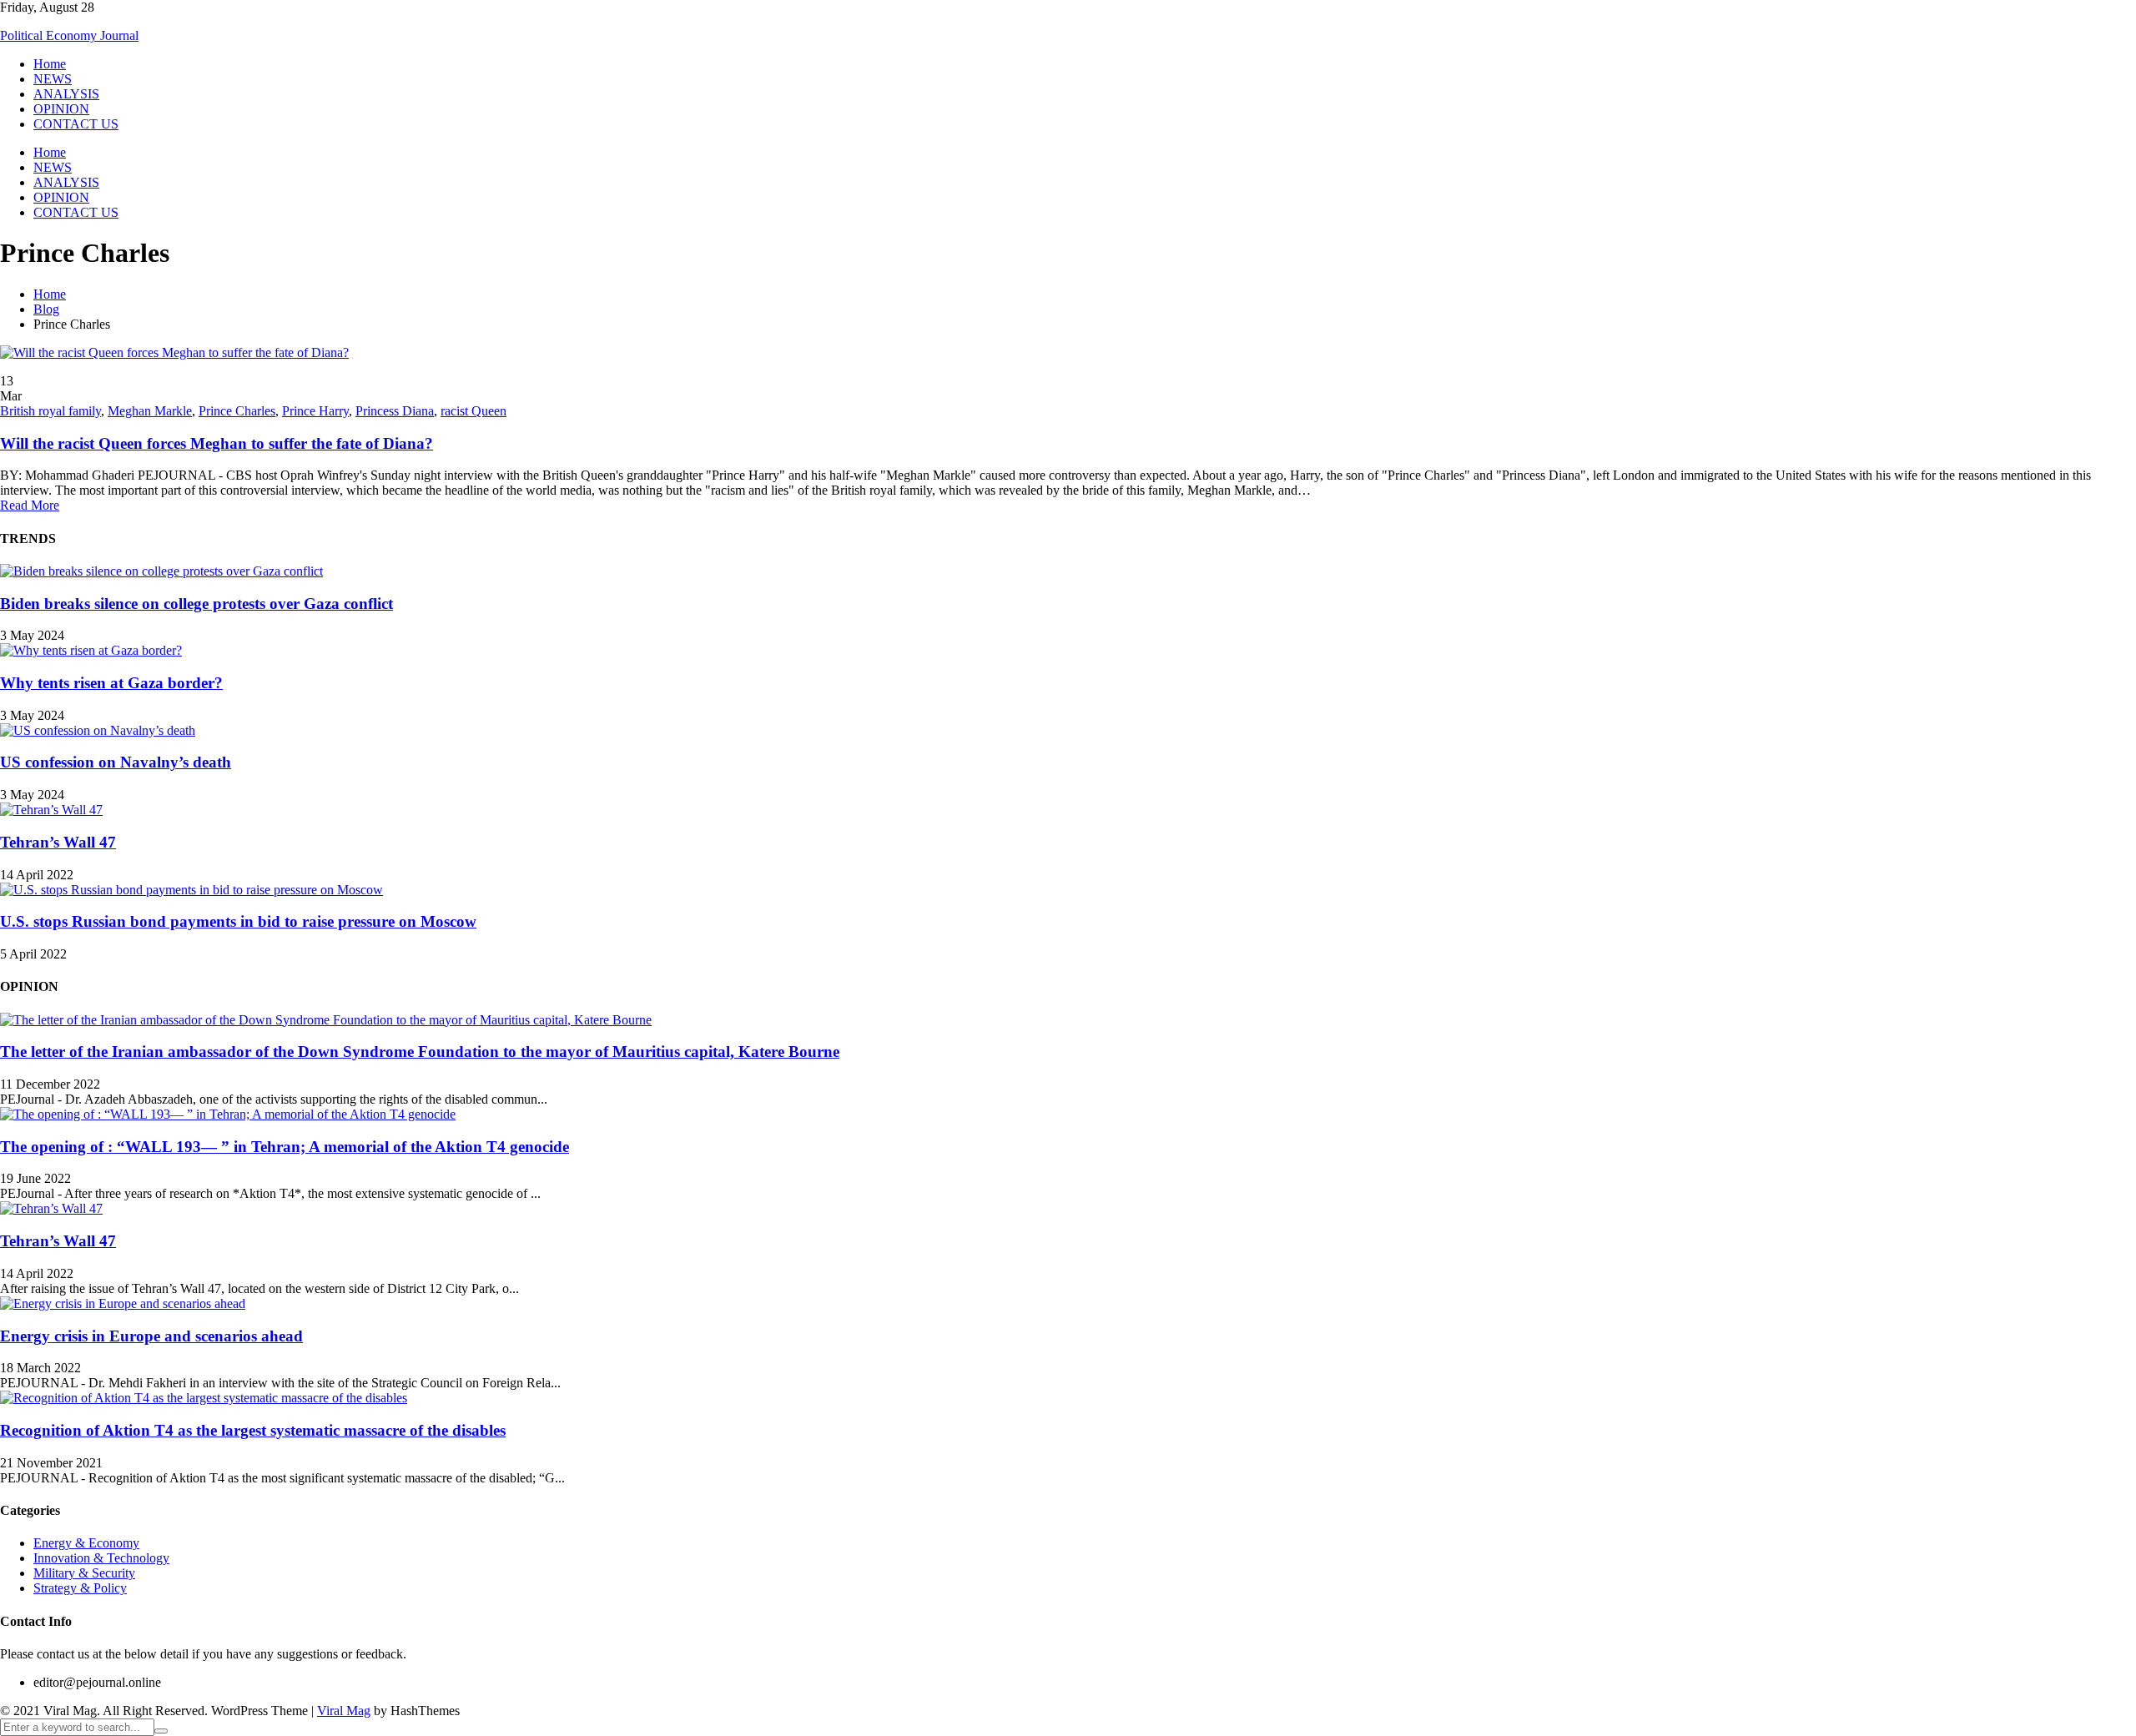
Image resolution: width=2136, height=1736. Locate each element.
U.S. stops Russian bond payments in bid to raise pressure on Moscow (238, 921)
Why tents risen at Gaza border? (111, 683)
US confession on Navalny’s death (116, 762)
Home (50, 64)
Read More (30, 505)
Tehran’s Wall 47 (58, 842)
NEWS (53, 79)
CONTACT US (76, 124)
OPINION (61, 109)
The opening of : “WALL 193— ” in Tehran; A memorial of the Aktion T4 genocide (285, 1147)
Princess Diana (395, 411)
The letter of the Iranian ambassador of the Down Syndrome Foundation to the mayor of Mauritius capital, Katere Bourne (420, 1052)
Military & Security (84, 1573)
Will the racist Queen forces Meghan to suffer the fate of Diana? (217, 443)
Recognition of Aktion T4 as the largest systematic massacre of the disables (253, 1430)
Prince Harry (315, 411)
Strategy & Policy (80, 1588)
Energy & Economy (86, 1543)
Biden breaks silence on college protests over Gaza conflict (196, 604)
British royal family (50, 411)
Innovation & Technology (101, 1558)
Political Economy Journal (69, 35)
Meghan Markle (150, 411)
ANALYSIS (66, 94)
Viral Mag (344, 1711)
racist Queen (474, 411)
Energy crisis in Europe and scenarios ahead (151, 1336)
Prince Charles (237, 411)
